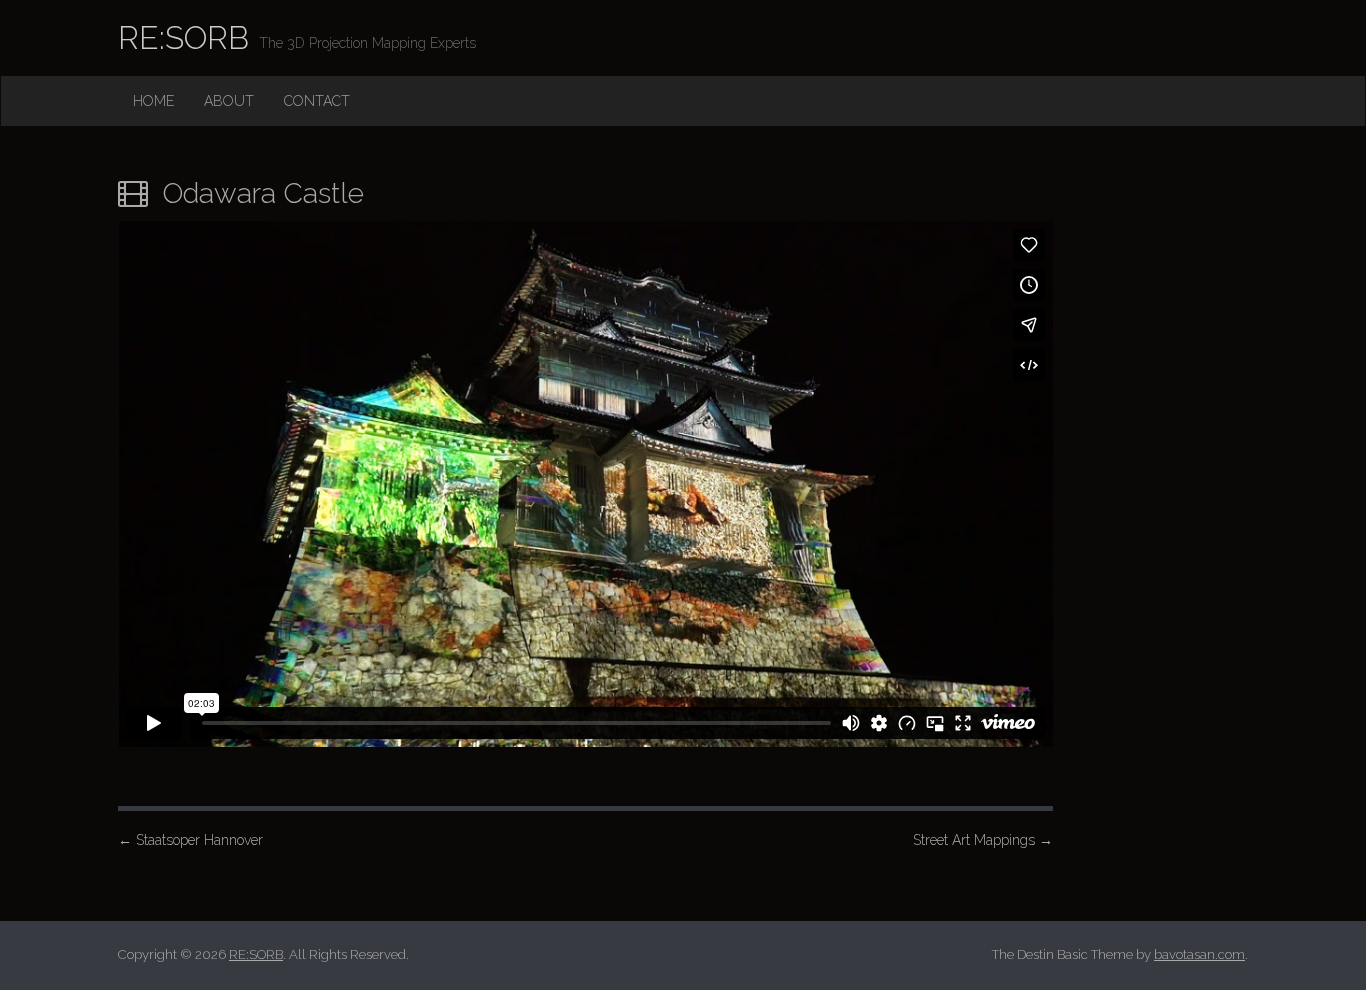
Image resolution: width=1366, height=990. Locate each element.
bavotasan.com (1199, 954)
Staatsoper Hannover (190, 840)
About (229, 101)
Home (153, 101)
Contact (317, 101)
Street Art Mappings (983, 840)
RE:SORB (183, 37)
